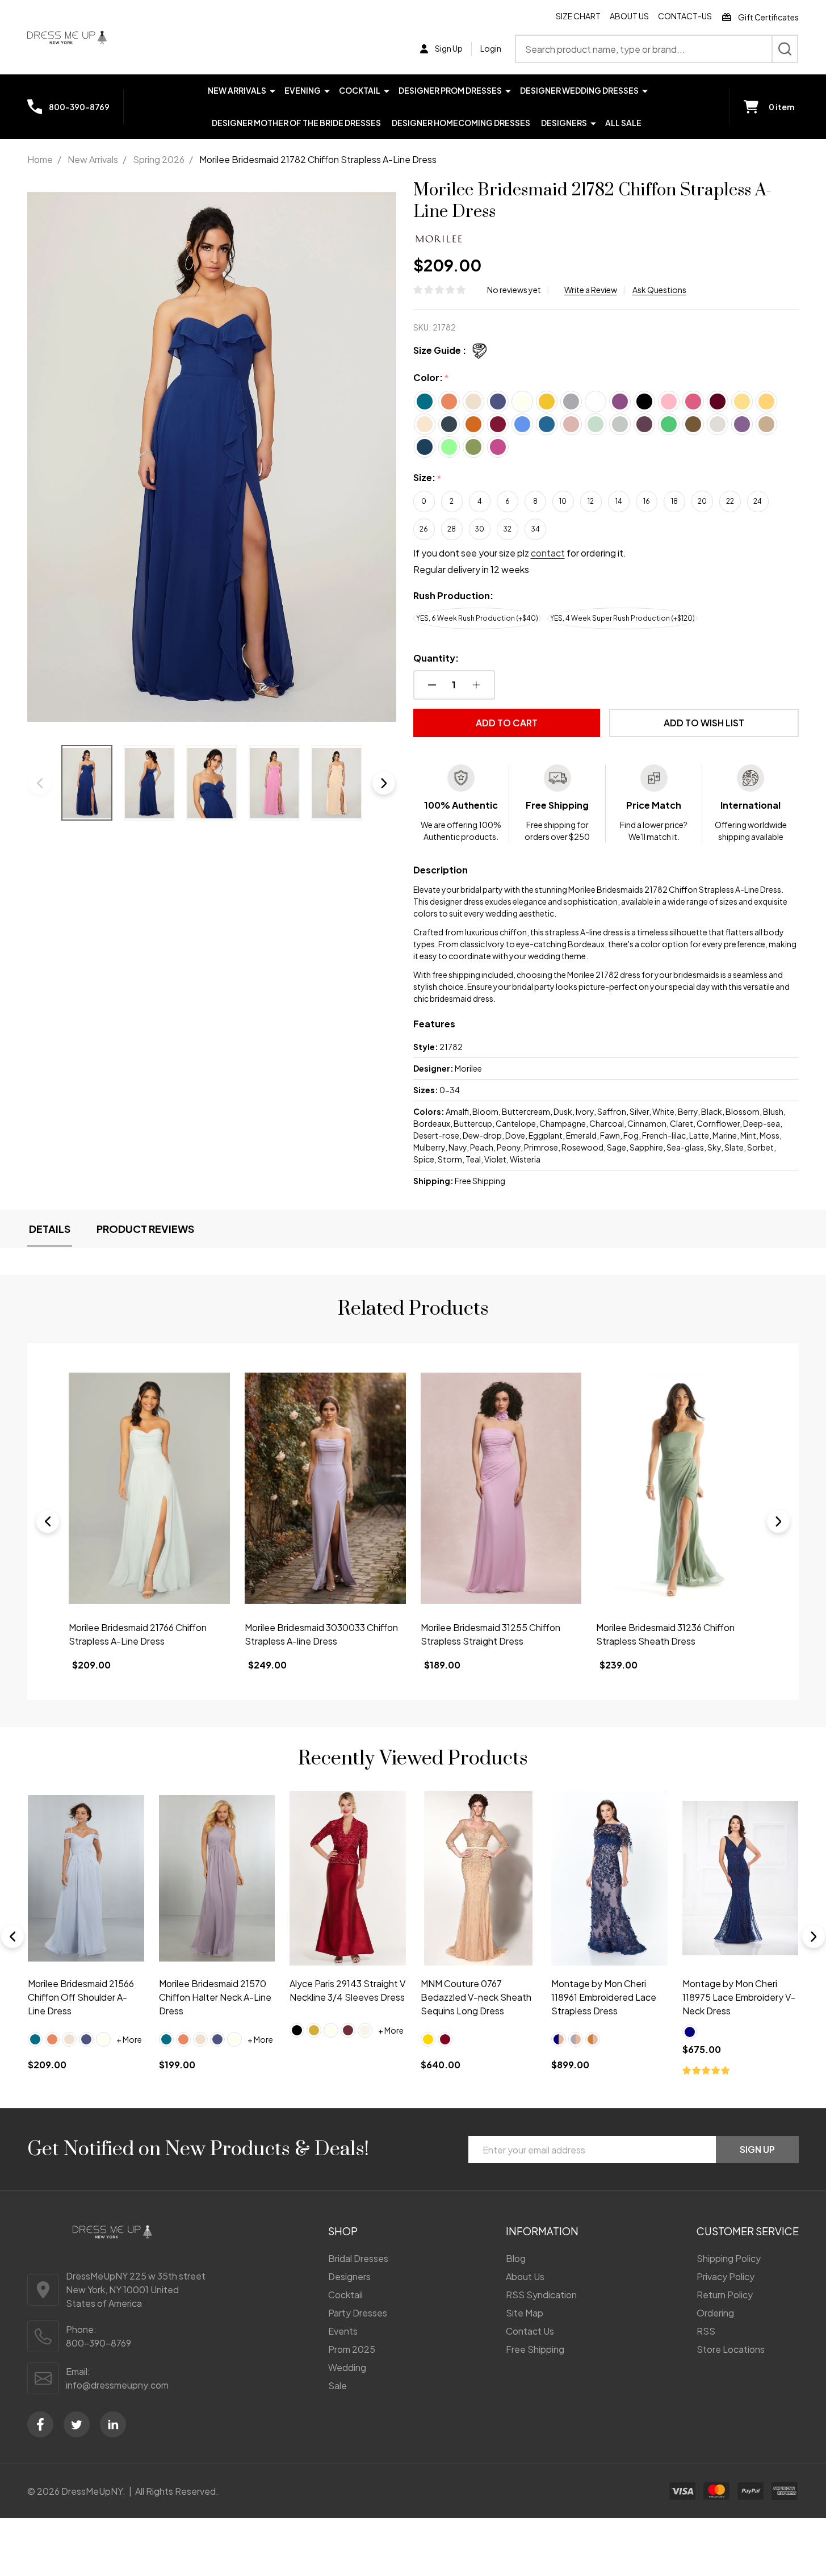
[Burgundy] (445, 2039)
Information (542, 2231)
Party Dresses (358, 2313)
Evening (303, 90)
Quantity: (436, 658)
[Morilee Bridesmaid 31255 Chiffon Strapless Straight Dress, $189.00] (325, 1488)
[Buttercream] (69, 2039)
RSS (706, 2331)
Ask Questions (659, 290)
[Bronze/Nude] (593, 2039)
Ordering (715, 2313)
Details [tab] (50, 1229)
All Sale (623, 123)
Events (343, 2331)
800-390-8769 (98, 2343)
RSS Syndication (541, 2295)
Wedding (347, 2367)
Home (40, 159)
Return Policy (725, 2295)
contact (548, 553)
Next (384, 783)
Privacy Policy (726, 2276)
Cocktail (360, 90)
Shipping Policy (729, 2258)
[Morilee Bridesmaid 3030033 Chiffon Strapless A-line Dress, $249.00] (150, 1488)
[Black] (297, 2030)
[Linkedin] (113, 2424)
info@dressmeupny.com (117, 2385)
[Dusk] (86, 2039)
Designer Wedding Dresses (579, 90)
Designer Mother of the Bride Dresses (296, 123)
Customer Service (748, 2231)
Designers (564, 123)
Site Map (525, 2313)
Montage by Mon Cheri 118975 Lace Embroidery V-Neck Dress (739, 1996)
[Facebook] (40, 2424)
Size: (427, 478)
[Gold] (314, 2030)
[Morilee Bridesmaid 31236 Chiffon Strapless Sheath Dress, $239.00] (501, 1488)
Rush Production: (453, 595)
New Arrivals (237, 90)
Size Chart (578, 16)
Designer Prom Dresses (450, 90)
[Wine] (348, 2030)
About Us (629, 16)
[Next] (778, 1521)
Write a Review (591, 290)
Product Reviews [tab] (145, 1229)
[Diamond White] (365, 2030)
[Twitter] (77, 2424)
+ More (129, 2039)
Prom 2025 (352, 2349)
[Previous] (48, 1521)
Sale (337, 2385)
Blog (516, 2258)
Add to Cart (507, 723)
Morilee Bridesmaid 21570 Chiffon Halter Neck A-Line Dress (215, 1996)
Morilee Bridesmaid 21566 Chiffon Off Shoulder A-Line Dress (81, 1996)
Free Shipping (535, 2349)
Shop (343, 2231)
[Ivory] (103, 2039)
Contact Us (530, 2331)
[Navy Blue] (690, 2031)
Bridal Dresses (358, 2258)
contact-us (685, 16)
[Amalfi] (35, 2039)
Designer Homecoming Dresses (461, 123)
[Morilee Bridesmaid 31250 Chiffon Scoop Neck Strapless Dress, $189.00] (677, 1488)
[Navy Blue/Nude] (559, 2039)
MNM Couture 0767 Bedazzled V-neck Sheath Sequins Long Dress (476, 1996)
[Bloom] (52, 2039)
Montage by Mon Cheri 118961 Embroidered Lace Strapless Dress (604, 1996)
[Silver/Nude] (576, 2039)
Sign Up (757, 2149)
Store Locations (731, 2349)
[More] (272, 90)
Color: (431, 378)
